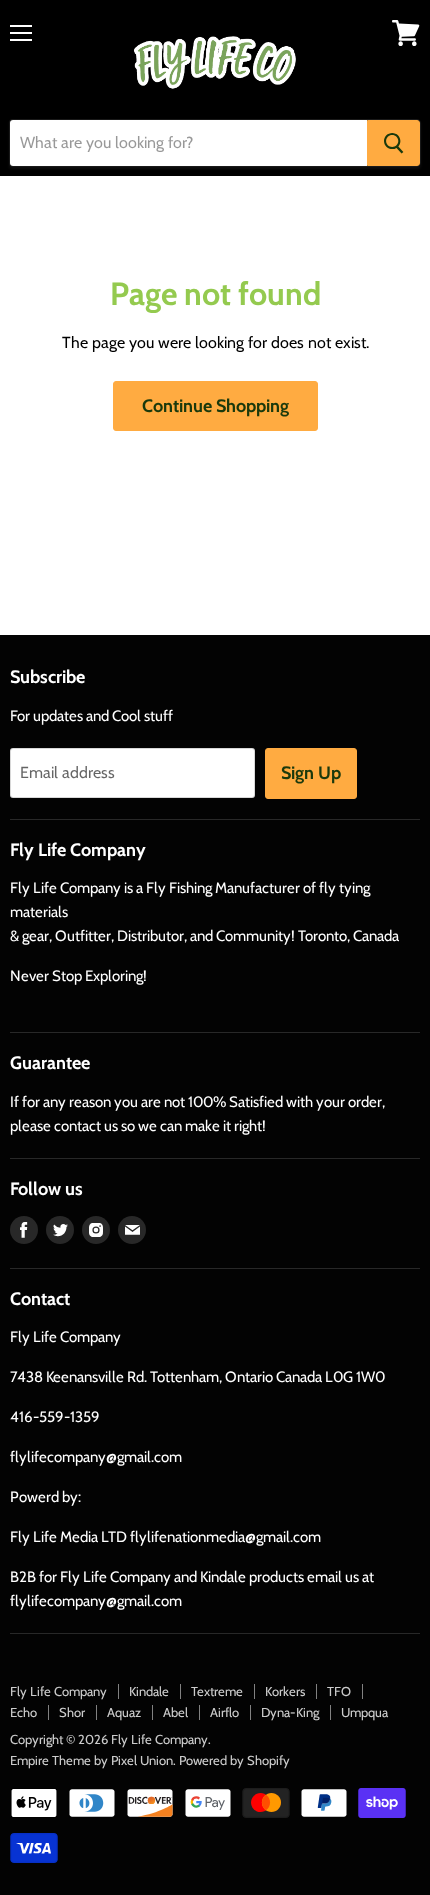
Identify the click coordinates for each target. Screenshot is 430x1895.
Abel (175, 1712)
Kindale (149, 1691)
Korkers (285, 1691)
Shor (72, 1712)
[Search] (393, 143)
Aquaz (124, 1712)
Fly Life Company (58, 1691)
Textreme (217, 1691)
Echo (23, 1712)
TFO (339, 1691)
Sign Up (311, 773)
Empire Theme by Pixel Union (91, 1760)
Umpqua (364, 1712)
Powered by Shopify (234, 1760)
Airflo (224, 1712)
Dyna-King (290, 1712)
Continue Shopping (215, 406)
